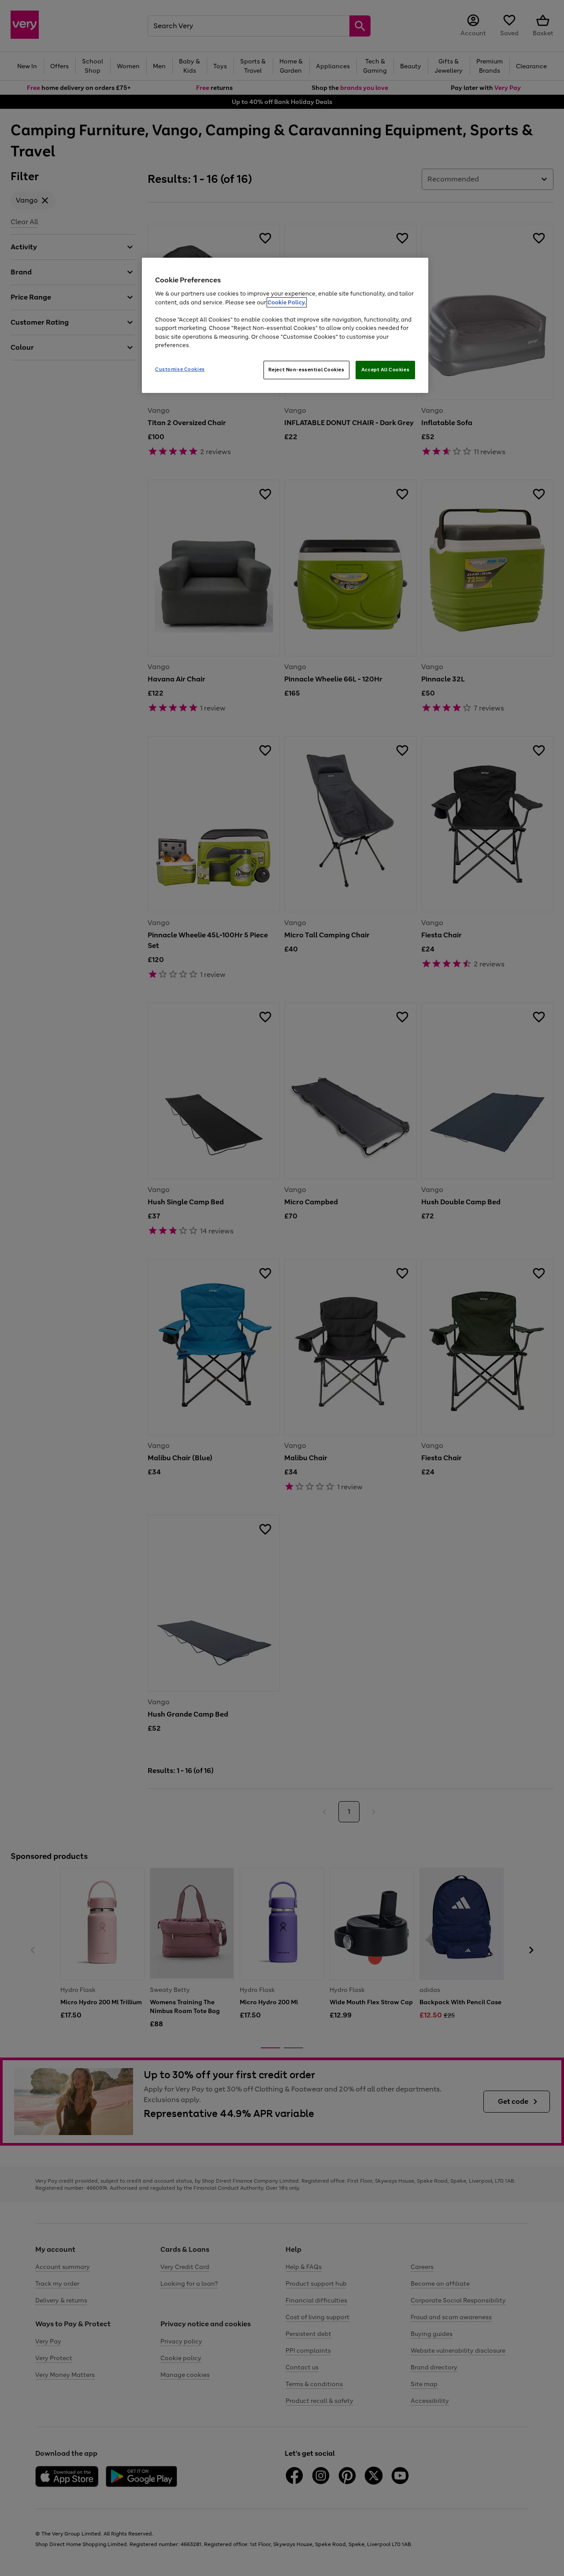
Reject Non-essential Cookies (306, 370)
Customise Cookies (180, 369)
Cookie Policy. (287, 302)
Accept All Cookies (385, 370)
